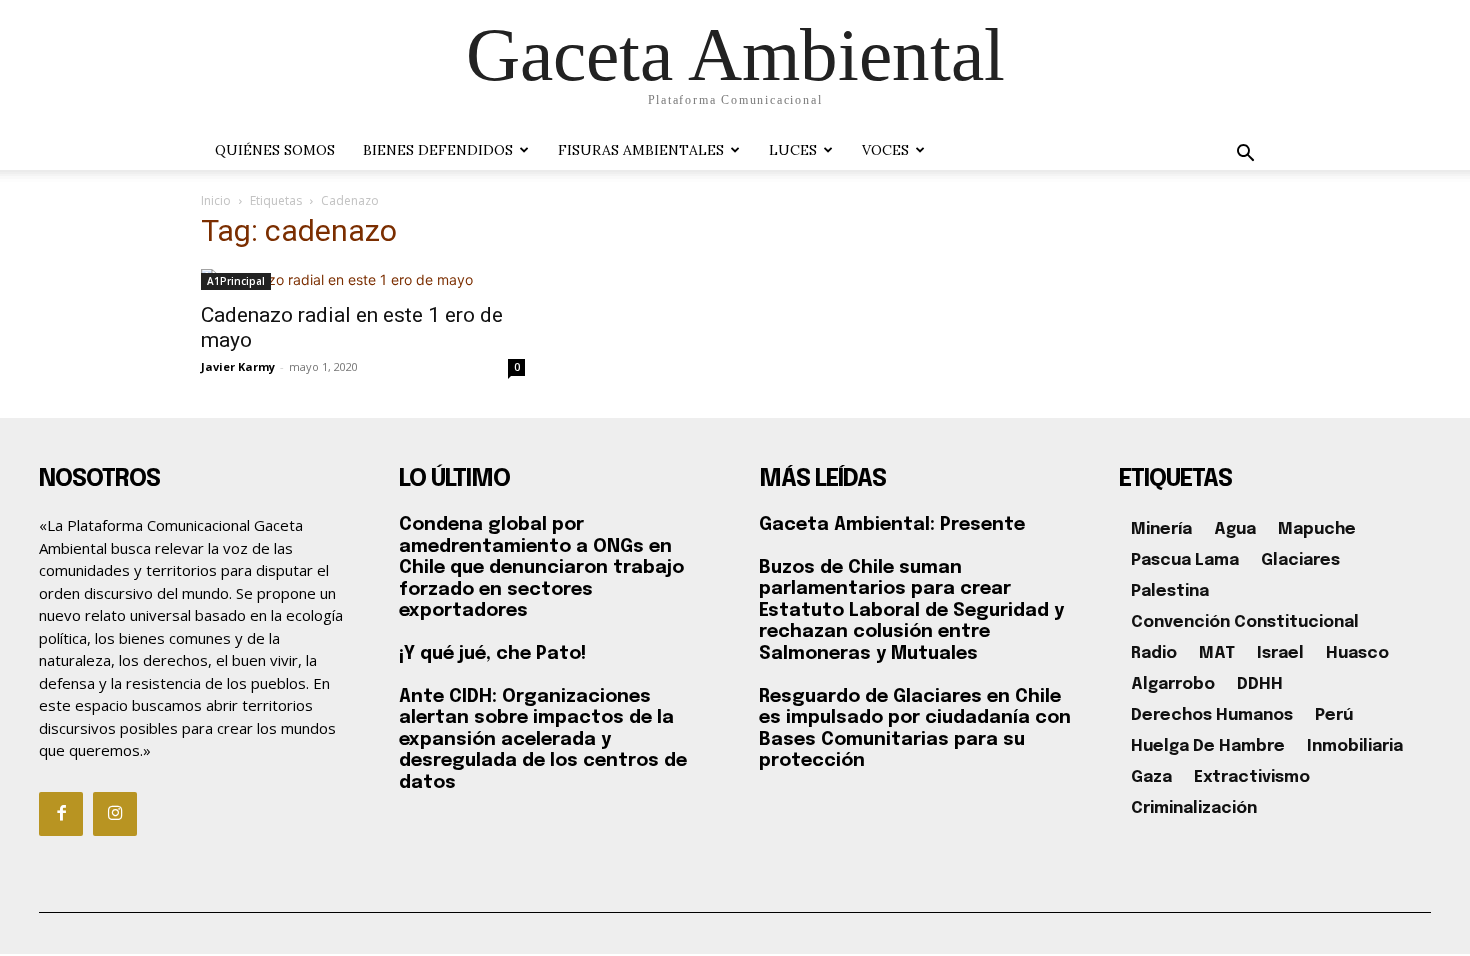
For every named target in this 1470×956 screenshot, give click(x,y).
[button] (1245, 155)
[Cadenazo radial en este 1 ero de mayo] (363, 279)
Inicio (216, 200)
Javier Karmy (238, 366)
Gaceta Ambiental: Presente (892, 525)
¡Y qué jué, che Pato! (492, 654)
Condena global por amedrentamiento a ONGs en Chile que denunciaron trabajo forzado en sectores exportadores (541, 568)
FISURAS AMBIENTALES (641, 150)
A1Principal (236, 281)
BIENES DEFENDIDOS (438, 150)
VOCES (885, 150)
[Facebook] (61, 814)
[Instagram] (115, 814)
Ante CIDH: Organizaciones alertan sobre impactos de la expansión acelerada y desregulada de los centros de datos (543, 740)
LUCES (793, 150)
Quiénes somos (275, 150)
